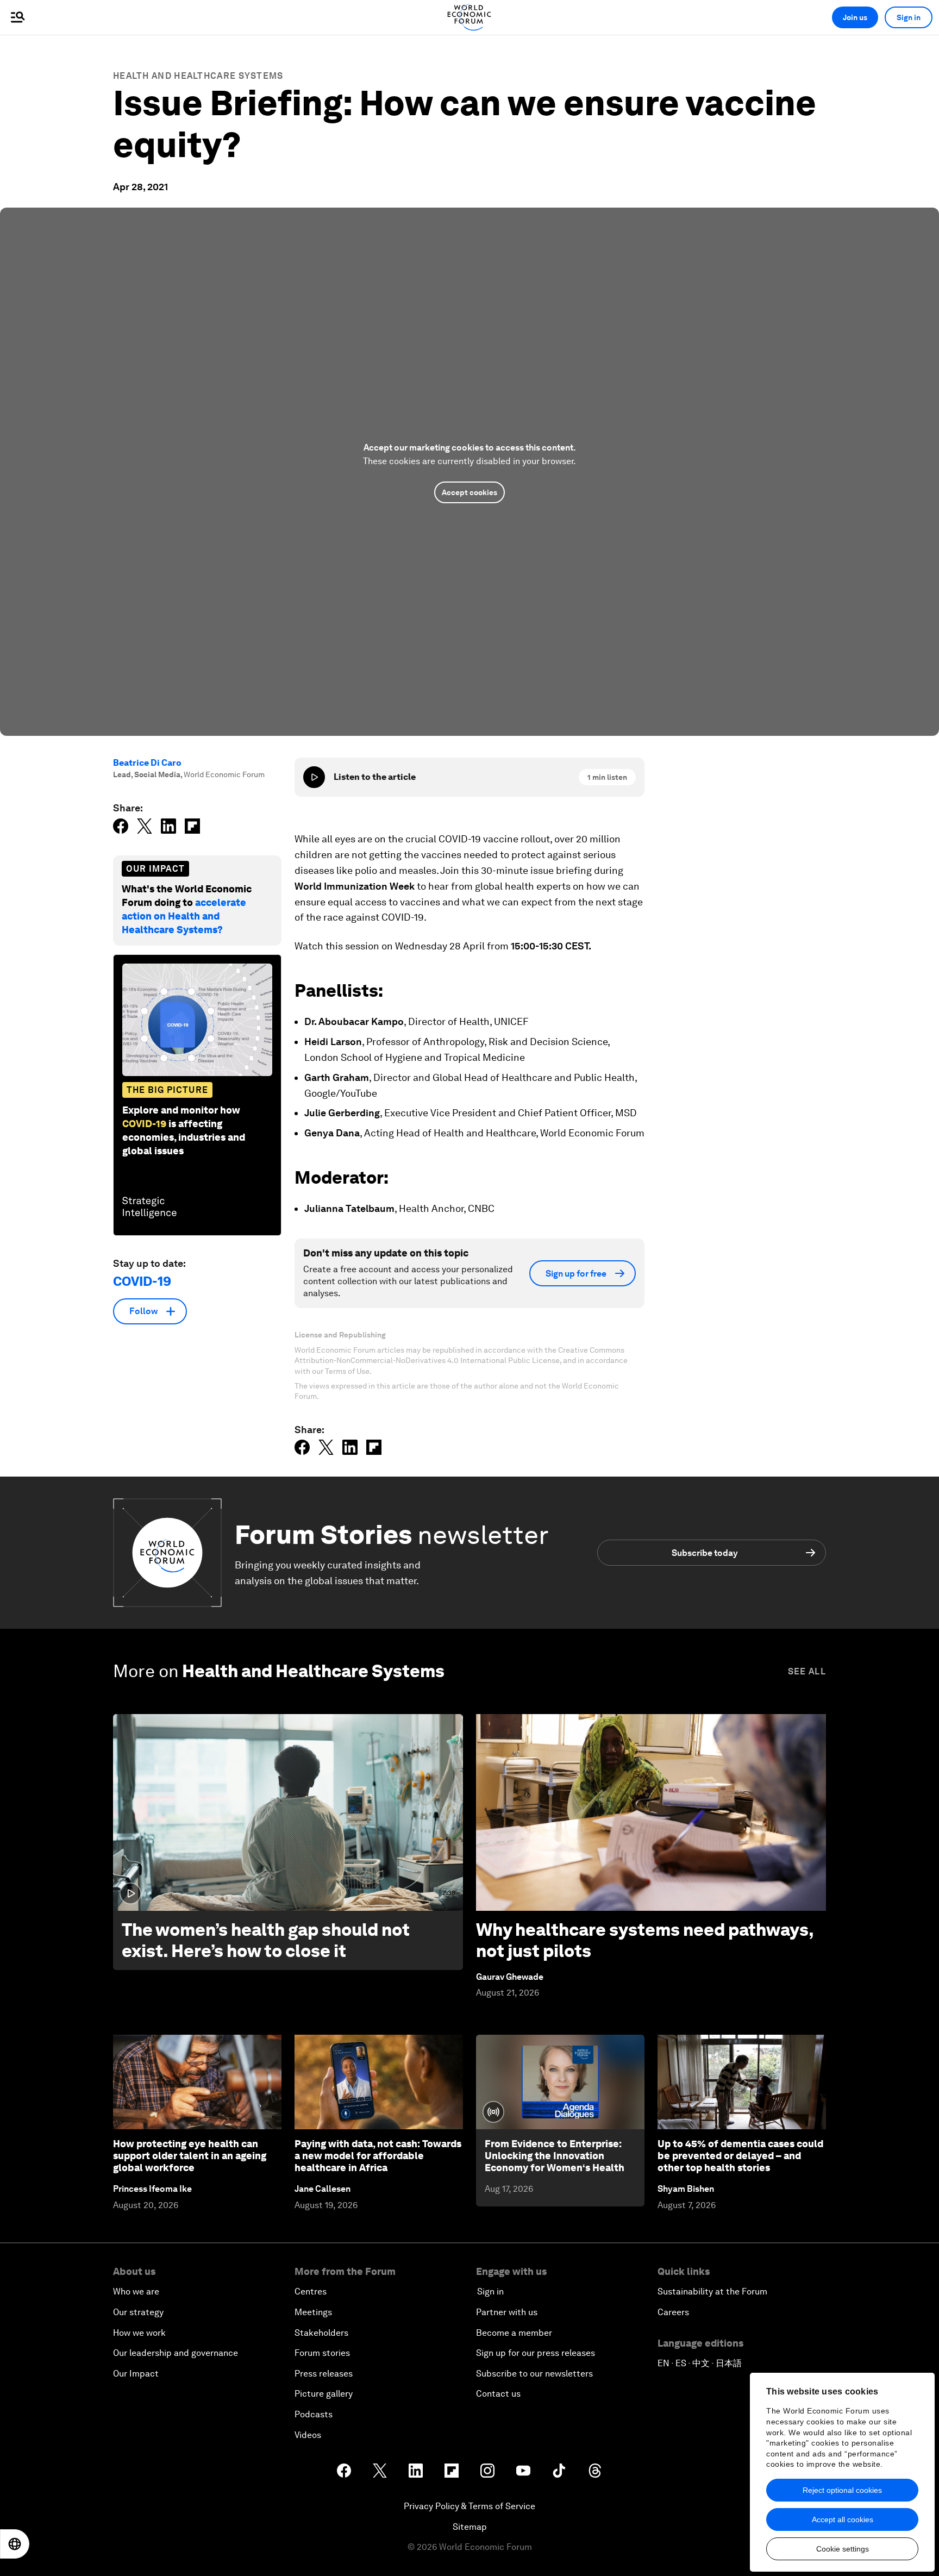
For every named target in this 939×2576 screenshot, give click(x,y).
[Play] (314, 777)
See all (807, 1671)
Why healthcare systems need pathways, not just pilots (645, 1940)
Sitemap (470, 2527)
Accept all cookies (843, 2519)
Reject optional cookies (842, 2490)
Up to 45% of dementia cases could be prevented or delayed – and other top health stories (740, 2155)
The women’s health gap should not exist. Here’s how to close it (266, 1940)
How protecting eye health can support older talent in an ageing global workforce (190, 2155)
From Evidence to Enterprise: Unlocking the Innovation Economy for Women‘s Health (555, 2155)
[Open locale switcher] (15, 2544)
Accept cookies (469, 492)
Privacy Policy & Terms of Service (469, 2506)
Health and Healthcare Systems (198, 76)
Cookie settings (843, 2549)
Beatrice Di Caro (147, 763)
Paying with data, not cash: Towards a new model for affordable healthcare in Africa (378, 2155)
